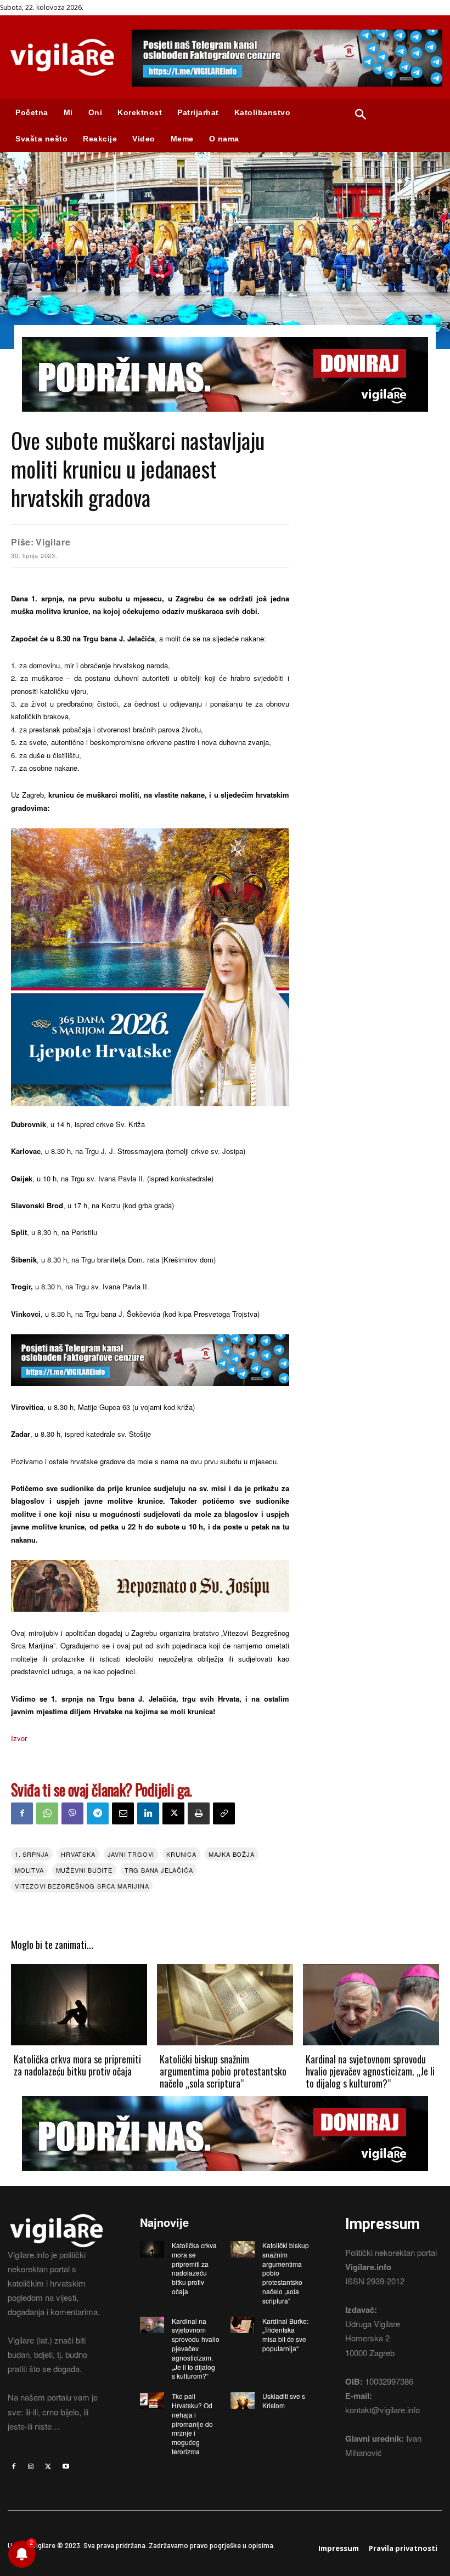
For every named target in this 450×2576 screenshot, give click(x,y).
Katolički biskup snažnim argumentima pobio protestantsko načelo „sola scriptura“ (223, 2071)
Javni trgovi (131, 1854)
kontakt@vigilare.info (383, 2410)
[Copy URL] (224, 1813)
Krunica (181, 1854)
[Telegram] (98, 1813)
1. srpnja (32, 1854)
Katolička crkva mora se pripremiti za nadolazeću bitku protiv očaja (77, 2065)
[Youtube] (66, 2466)
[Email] (123, 1813)
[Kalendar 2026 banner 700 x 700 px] (150, 967)
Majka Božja (232, 1854)
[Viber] (72, 1813)
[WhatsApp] (47, 1813)
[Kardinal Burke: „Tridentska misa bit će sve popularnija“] (243, 2325)
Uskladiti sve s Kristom (284, 2401)
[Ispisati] (199, 1813)
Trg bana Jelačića (159, 1870)
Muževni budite (84, 1870)
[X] (173, 1813)
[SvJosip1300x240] (150, 1620)
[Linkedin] (148, 1813)
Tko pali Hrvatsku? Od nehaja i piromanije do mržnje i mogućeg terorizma (192, 2424)
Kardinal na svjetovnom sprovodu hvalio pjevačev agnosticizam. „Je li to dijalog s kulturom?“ (370, 2071)
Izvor (19, 1738)
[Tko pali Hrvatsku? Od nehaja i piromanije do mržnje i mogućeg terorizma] (152, 2400)
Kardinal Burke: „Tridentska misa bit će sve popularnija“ (285, 2335)
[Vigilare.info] (62, 57)
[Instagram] (31, 2466)
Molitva (29, 1870)
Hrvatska (78, 1854)
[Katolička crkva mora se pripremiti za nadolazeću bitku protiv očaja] (79, 2005)
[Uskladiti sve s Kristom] (243, 2400)
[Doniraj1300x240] (225, 420)
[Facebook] (22, 1813)
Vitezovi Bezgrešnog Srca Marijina (82, 1886)
